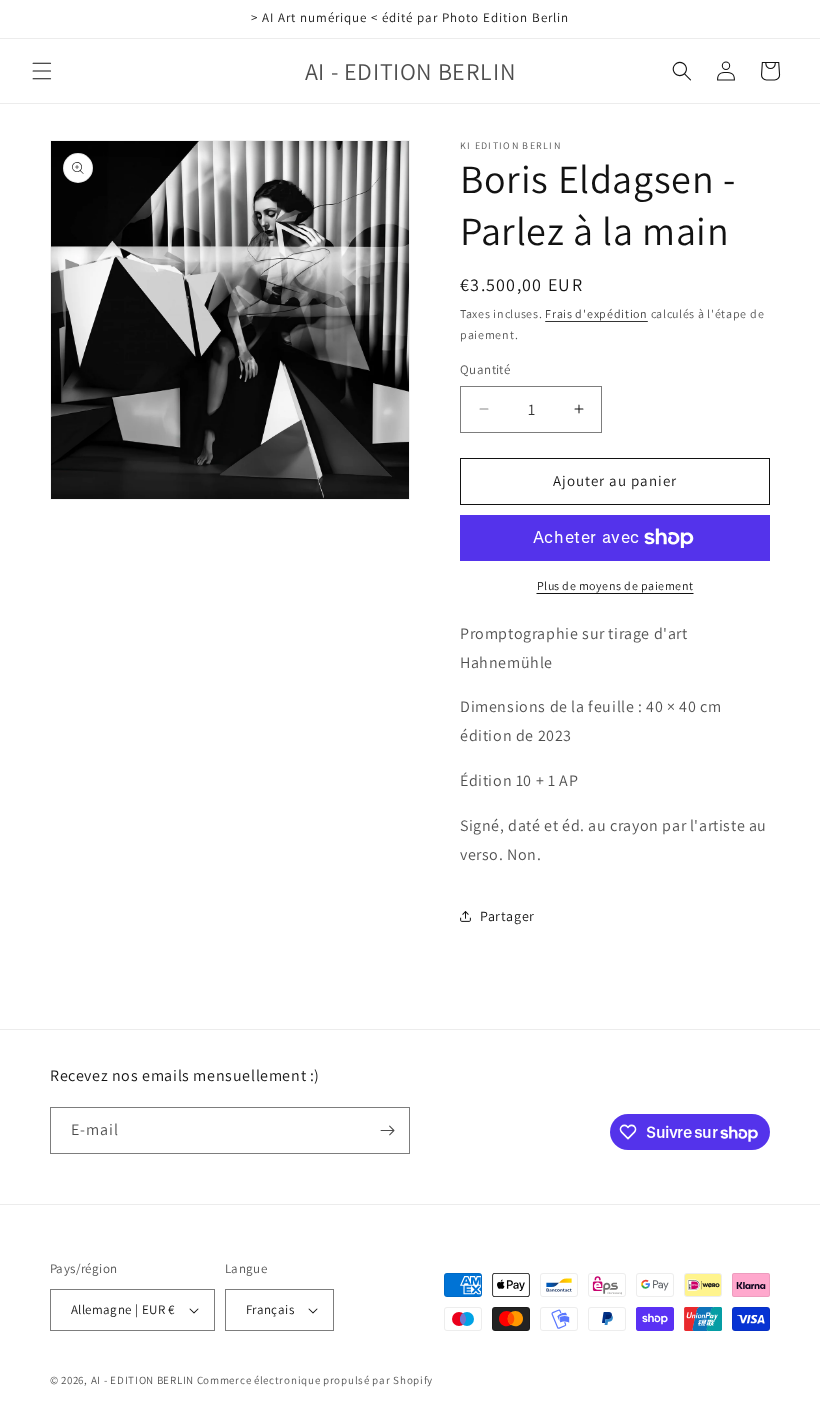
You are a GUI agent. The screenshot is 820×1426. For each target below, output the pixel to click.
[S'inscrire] (387, 1130)
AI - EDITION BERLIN (142, 1380)
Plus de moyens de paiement (615, 585)
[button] (42, 71)
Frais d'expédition (596, 313)
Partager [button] (507, 916)
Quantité (485, 369)
